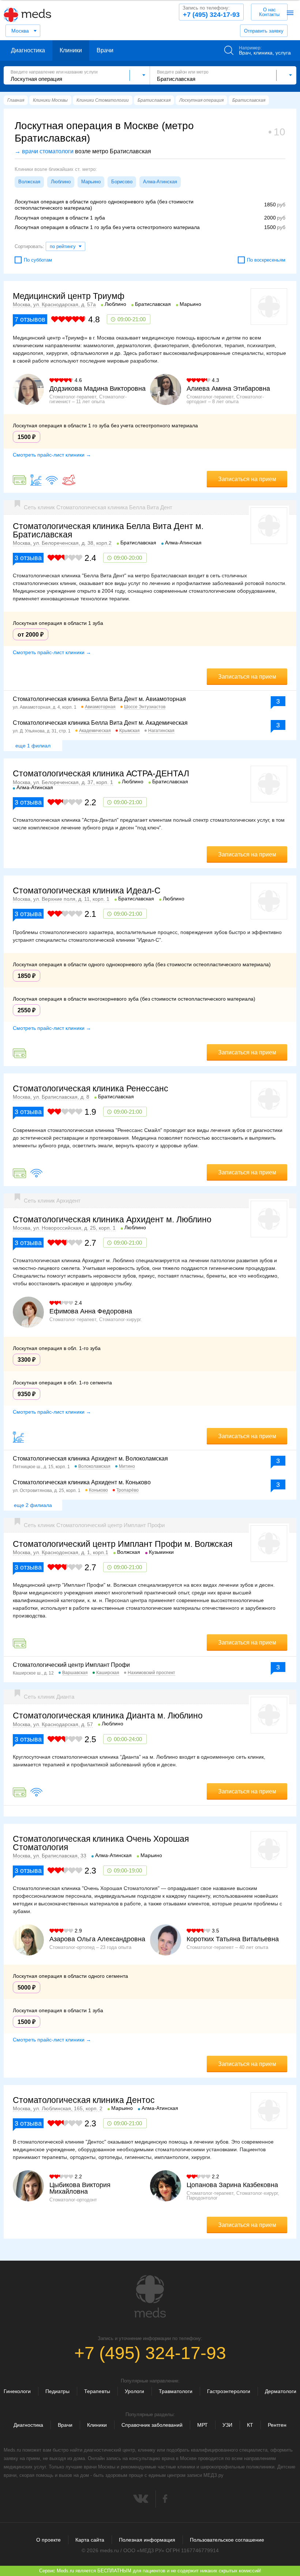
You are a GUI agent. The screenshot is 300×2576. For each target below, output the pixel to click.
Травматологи (176, 2391)
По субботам (38, 260)
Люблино (61, 182)
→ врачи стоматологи (44, 151)
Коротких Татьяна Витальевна (233, 1939)
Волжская (29, 182)
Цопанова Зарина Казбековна (232, 2185)
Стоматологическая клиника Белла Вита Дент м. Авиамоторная (99, 699)
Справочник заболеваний (152, 2425)
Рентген (277, 2425)
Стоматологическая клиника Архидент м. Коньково (82, 1482)
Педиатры (57, 2391)
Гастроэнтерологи (229, 2391)
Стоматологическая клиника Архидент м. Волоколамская (90, 1458)
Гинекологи (17, 2391)
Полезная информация (147, 2540)
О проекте (48, 2540)
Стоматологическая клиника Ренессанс (91, 1088)
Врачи (105, 50)
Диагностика (28, 50)
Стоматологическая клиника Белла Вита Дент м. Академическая (100, 723)
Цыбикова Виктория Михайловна (80, 2188)
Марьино (91, 182)
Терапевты (97, 2391)
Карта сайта (90, 2540)
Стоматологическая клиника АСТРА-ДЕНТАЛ (101, 773)
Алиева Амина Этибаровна (228, 389)
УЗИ (227, 2425)
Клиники (71, 50)
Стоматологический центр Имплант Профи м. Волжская (123, 1544)
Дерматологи (281, 2391)
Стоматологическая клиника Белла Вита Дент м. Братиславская (108, 530)
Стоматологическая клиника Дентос (84, 2100)
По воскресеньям (266, 260)
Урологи (134, 2391)
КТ (250, 2425)
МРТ (202, 2425)
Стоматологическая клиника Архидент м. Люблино (112, 1219)
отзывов (30, 319)
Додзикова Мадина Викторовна (97, 389)
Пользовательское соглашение (227, 2540)
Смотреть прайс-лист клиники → (52, 455)
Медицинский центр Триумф (69, 296)
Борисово (122, 182)
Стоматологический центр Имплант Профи (71, 1665)
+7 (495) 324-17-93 (211, 12)
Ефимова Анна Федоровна (91, 1311)
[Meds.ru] (150, 2296)
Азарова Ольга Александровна (97, 1939)
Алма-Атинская (160, 182)
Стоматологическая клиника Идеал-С (87, 890)
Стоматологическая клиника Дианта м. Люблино (108, 1716)
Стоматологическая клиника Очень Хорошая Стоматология (101, 1843)
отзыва (28, 558)
